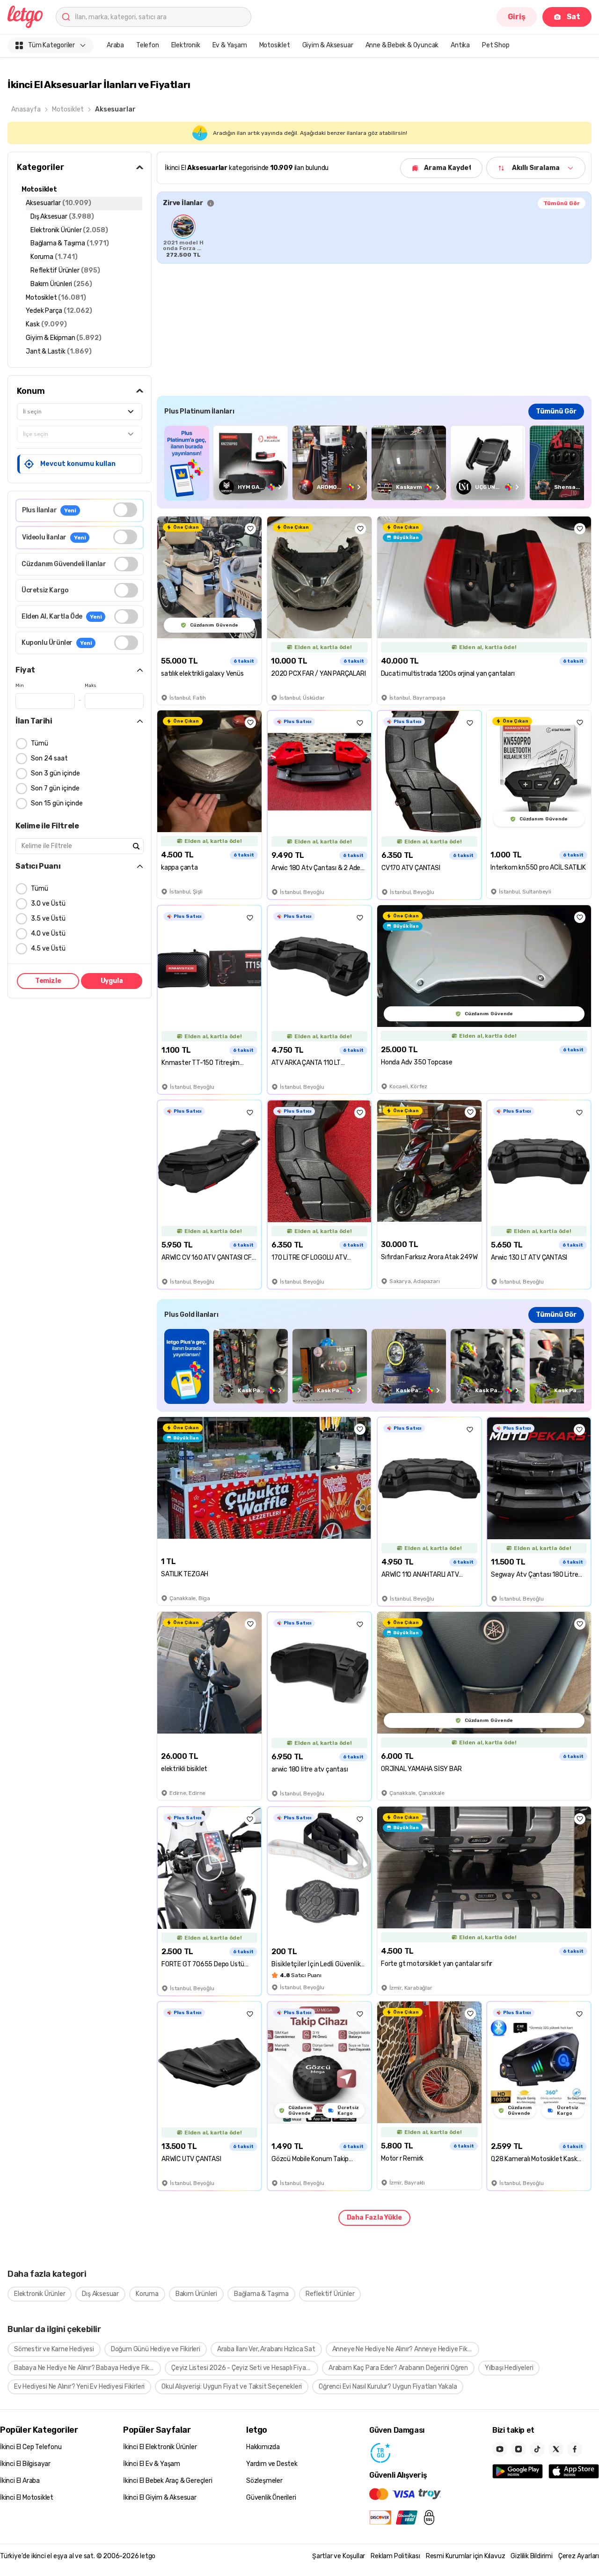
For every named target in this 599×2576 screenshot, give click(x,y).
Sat (573, 17)
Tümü (40, 743)
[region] (374, 236)
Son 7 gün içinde (55, 788)
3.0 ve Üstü (48, 904)
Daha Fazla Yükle (374, 2218)
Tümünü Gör (562, 203)
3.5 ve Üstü (48, 919)
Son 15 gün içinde (57, 803)
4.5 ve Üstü (48, 948)
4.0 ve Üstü (48, 934)
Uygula (112, 981)
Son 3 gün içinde (55, 773)
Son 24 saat (49, 758)
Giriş (517, 17)
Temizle (48, 981)
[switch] (125, 510)
